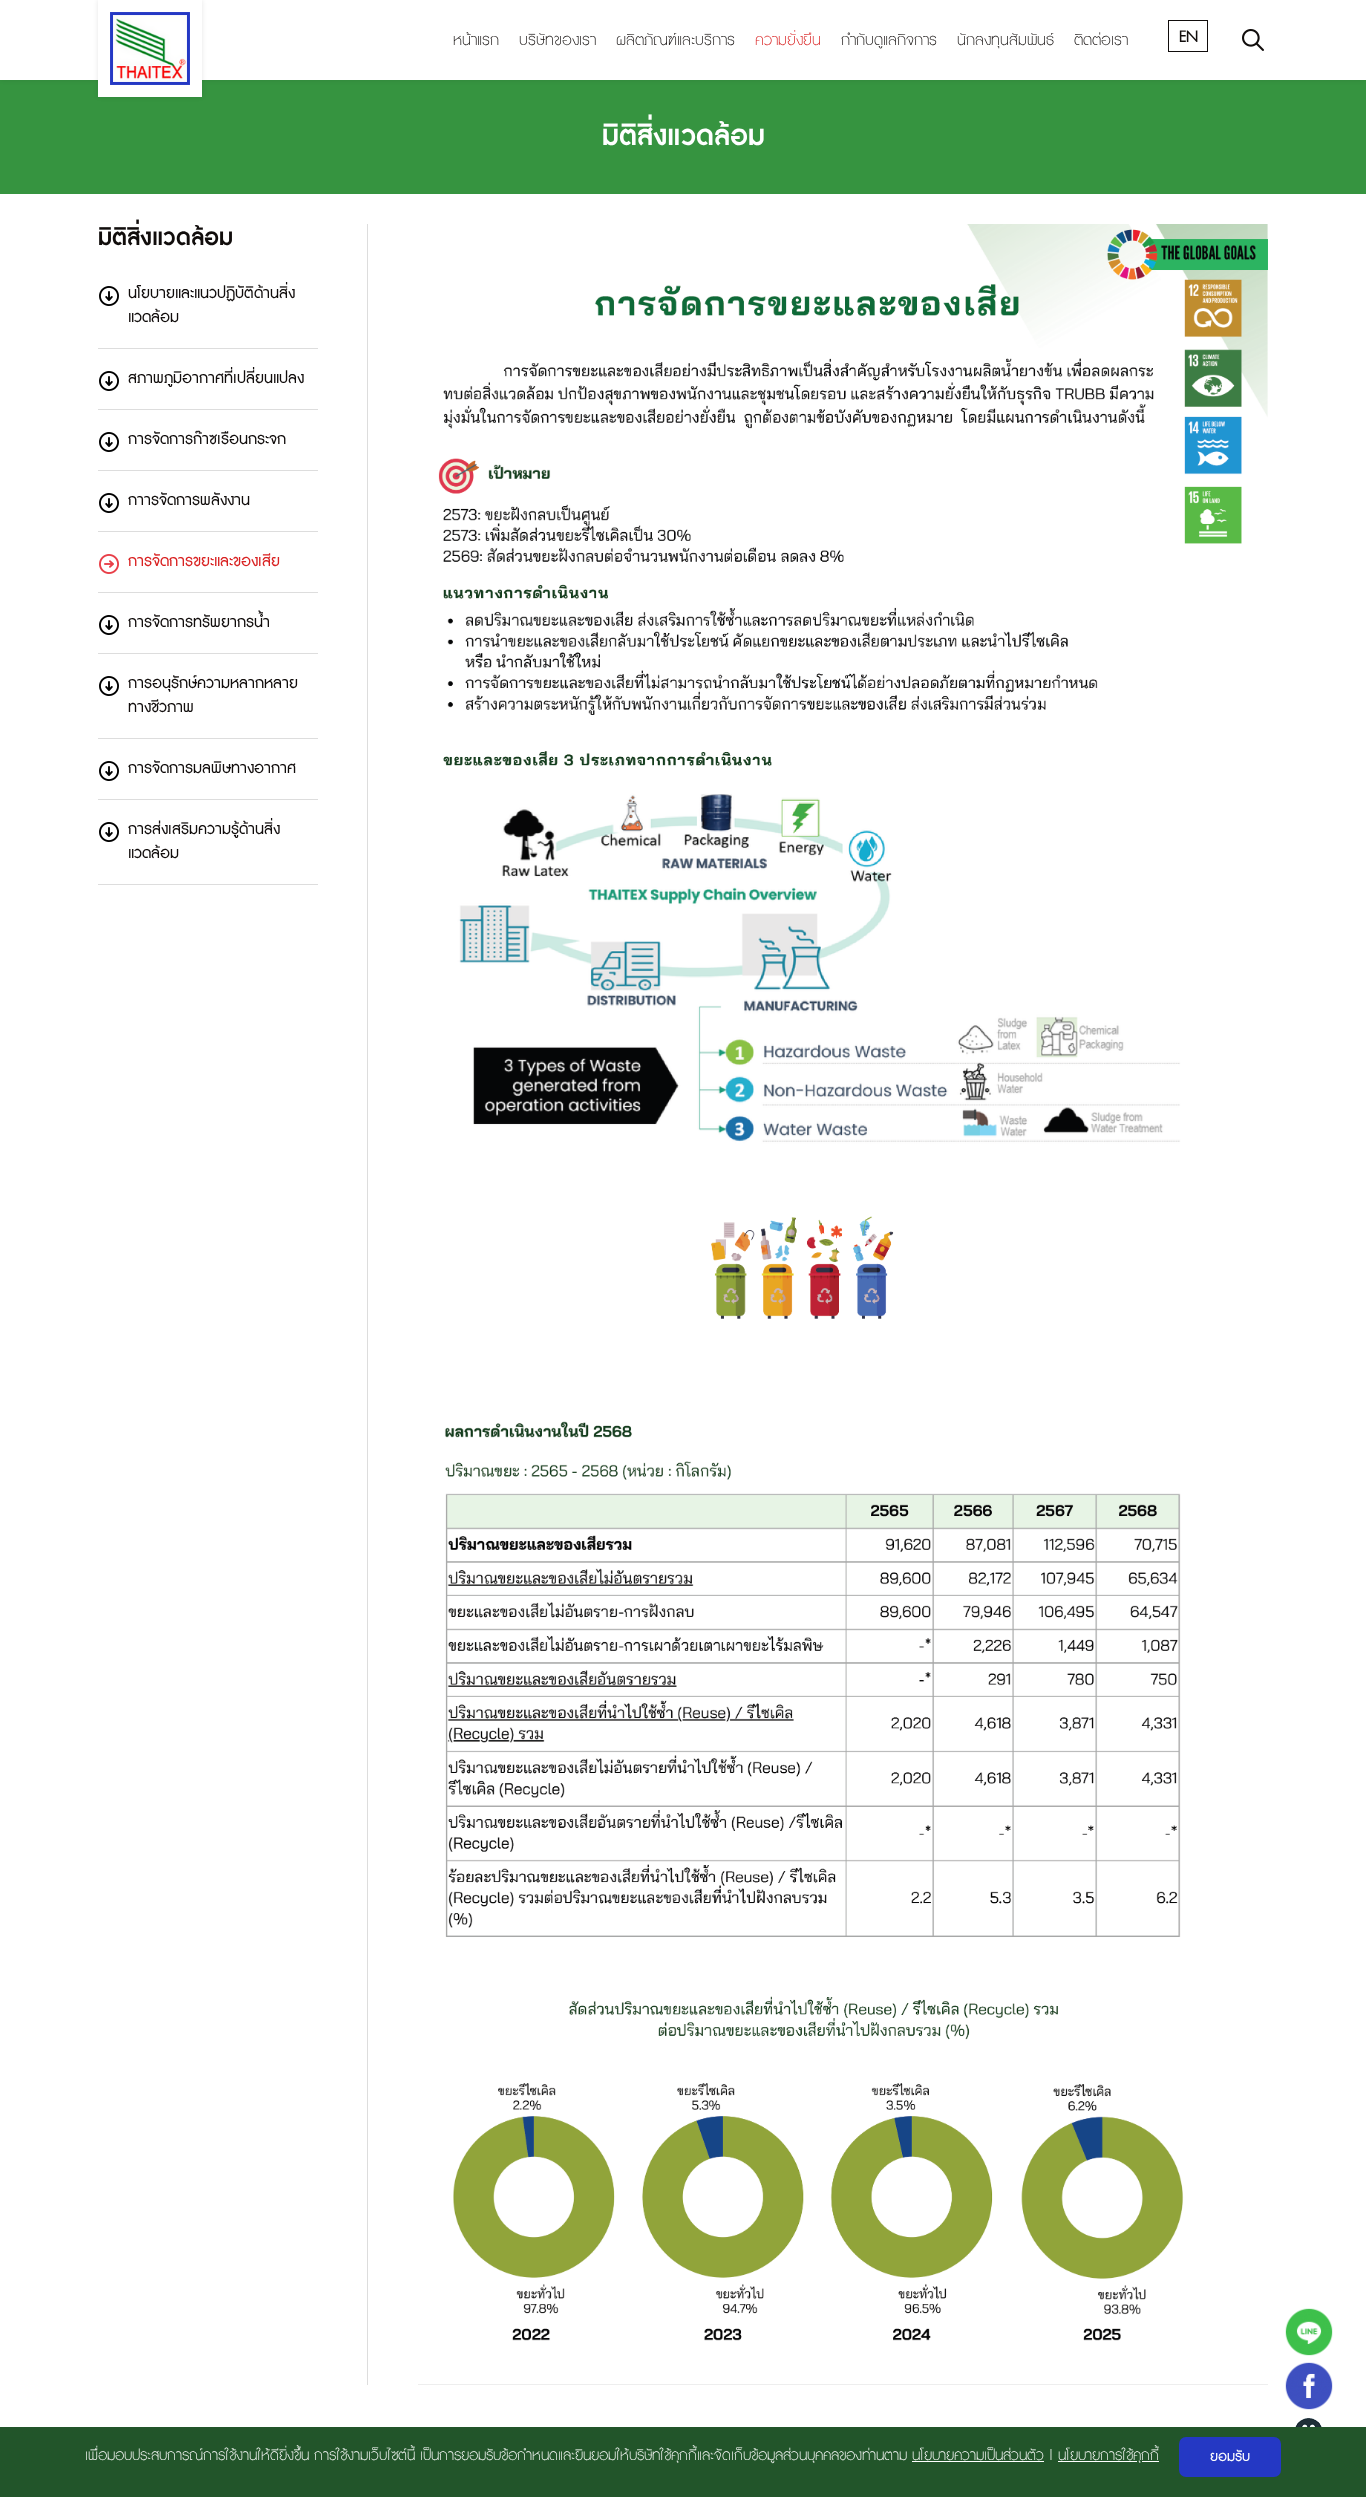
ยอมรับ (1230, 2457)
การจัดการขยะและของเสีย (204, 561)
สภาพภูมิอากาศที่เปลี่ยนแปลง (216, 378)
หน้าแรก (476, 40)
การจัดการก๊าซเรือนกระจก (207, 439)
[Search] (1253, 40)
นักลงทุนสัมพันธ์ (1005, 40)
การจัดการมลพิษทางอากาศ (212, 768)
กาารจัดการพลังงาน (189, 500)
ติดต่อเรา (1101, 40)
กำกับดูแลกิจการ (889, 40)
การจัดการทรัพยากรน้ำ (199, 622)
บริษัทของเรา (557, 40)
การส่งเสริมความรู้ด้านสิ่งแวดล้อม (204, 841)
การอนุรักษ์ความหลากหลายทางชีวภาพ (213, 695)
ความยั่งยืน (788, 40)
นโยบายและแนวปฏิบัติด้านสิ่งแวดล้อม (211, 305)
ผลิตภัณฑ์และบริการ (675, 40)
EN (1188, 37)
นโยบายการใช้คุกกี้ (1108, 2455)
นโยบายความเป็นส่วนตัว (978, 2455)
